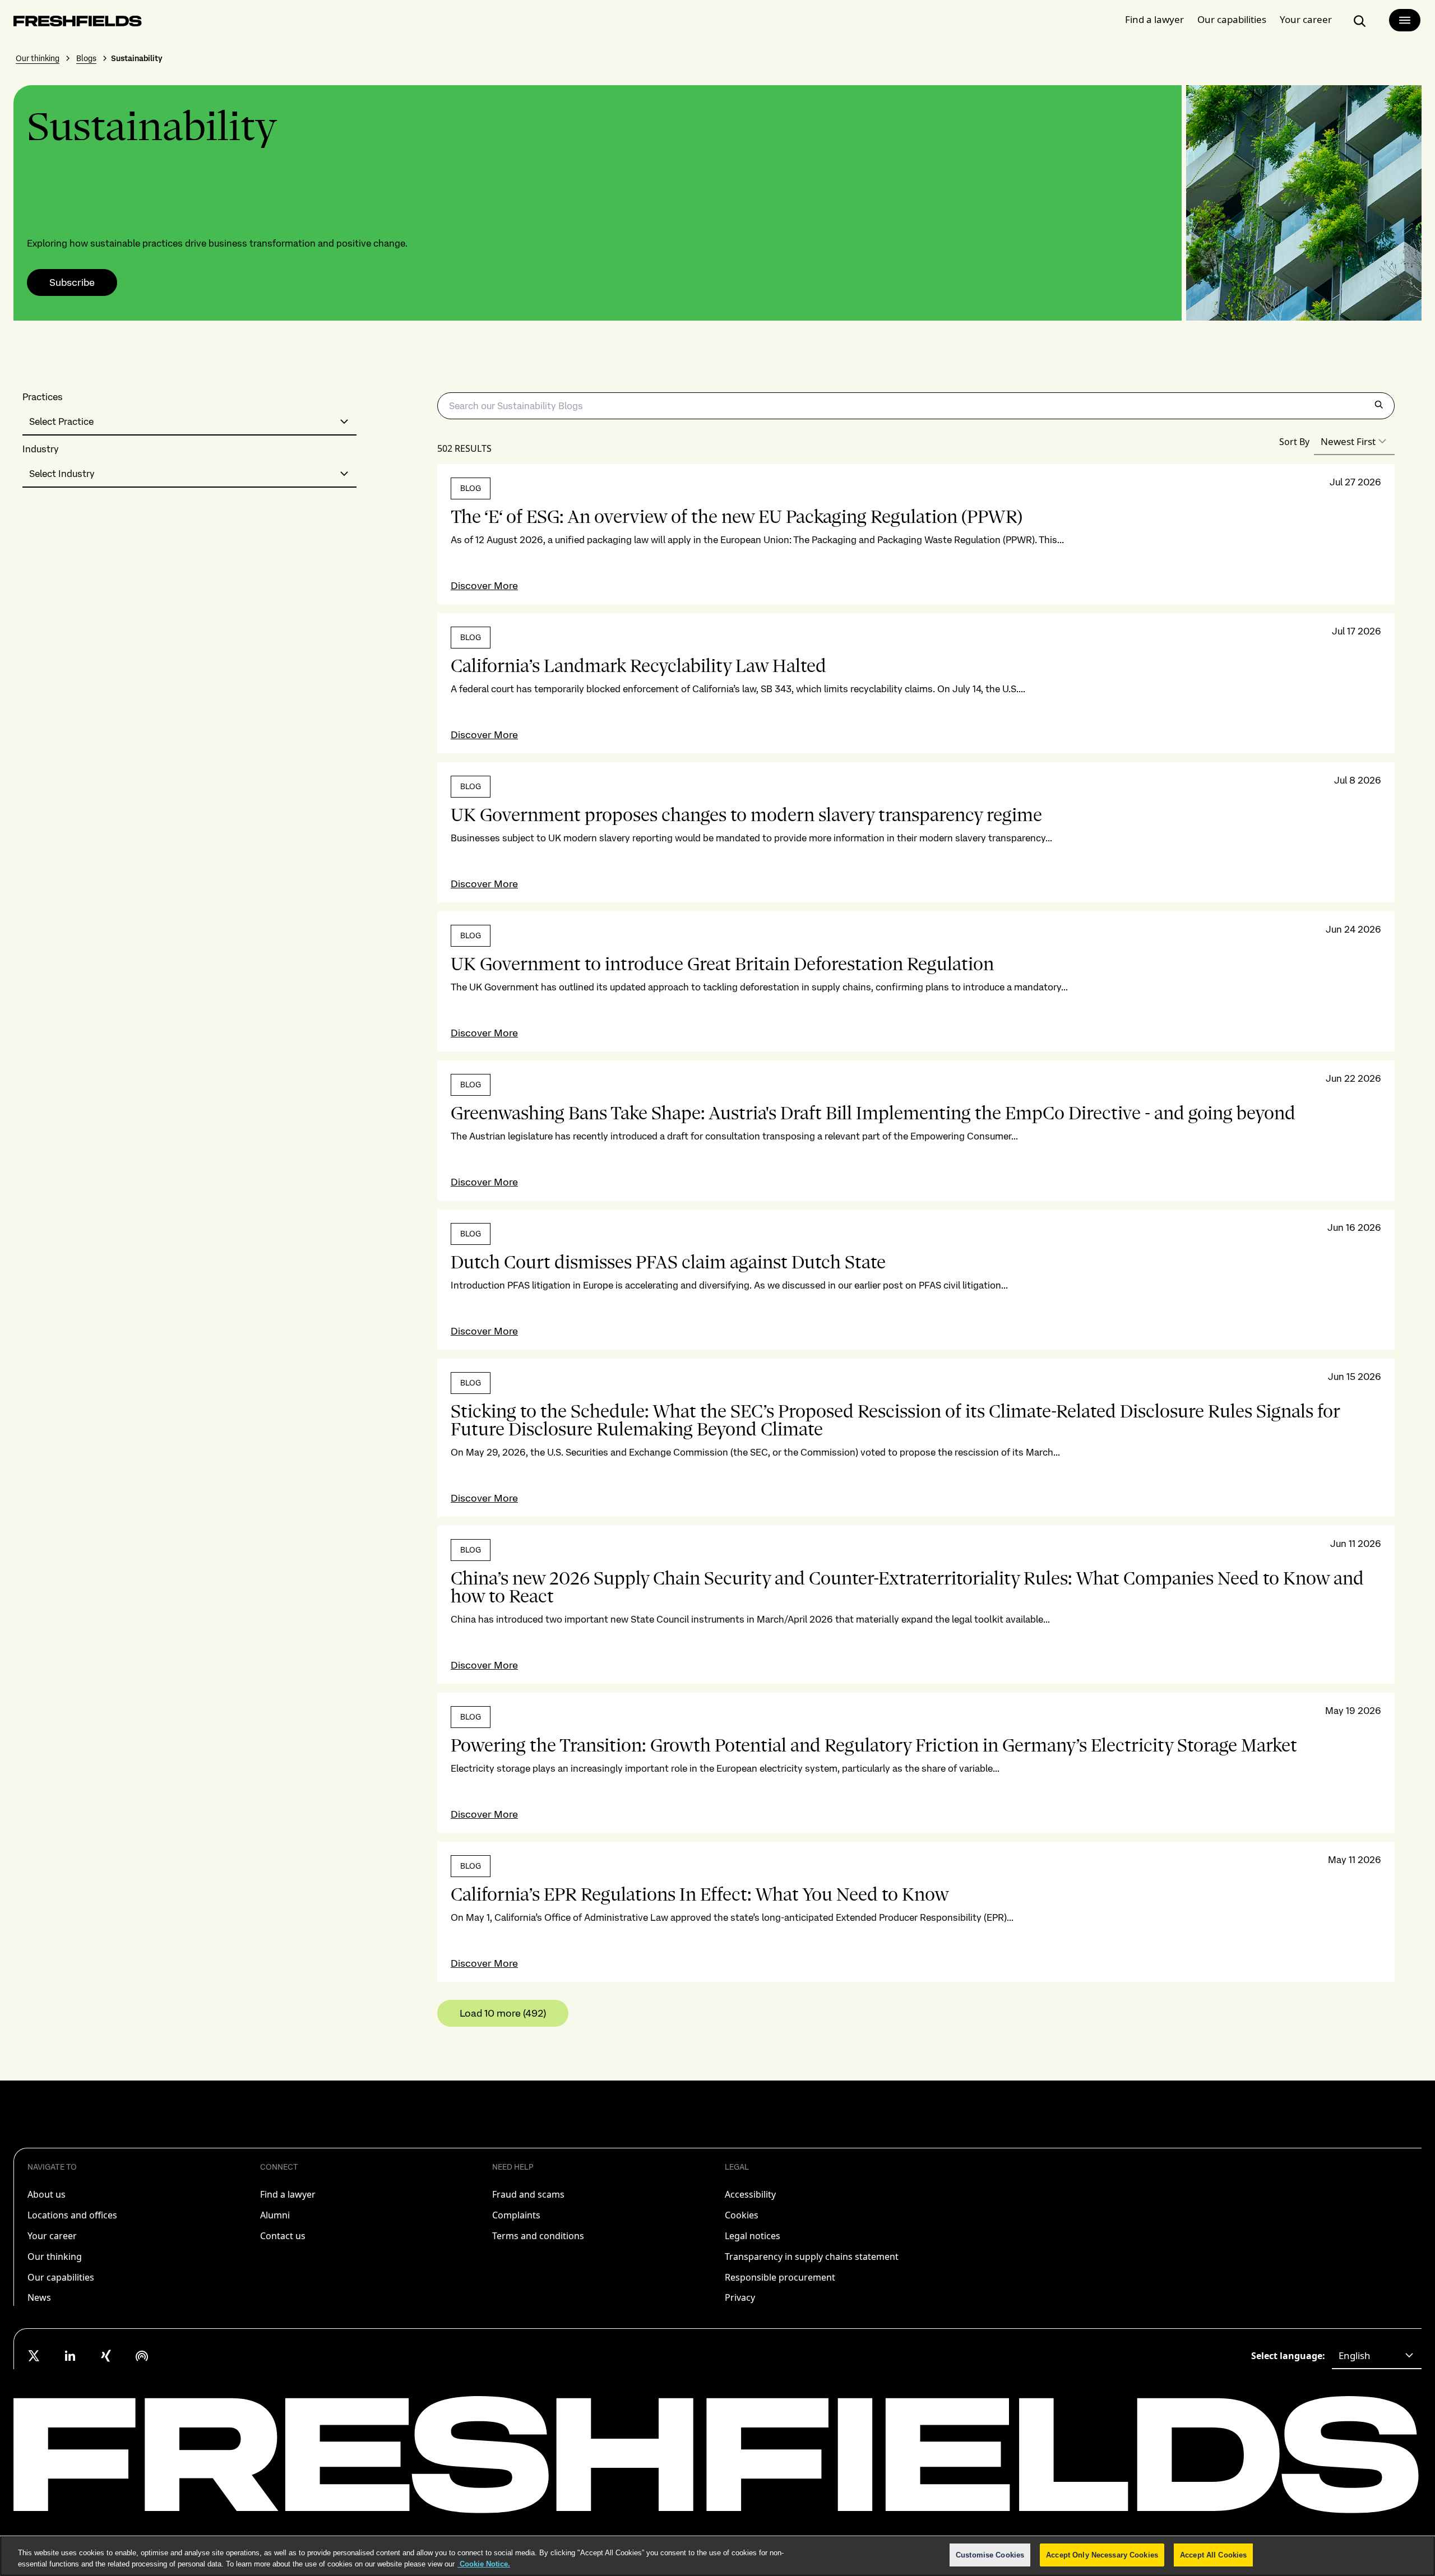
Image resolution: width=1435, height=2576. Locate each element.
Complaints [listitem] (516, 2215)
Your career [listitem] (52, 2236)
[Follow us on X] (34, 2356)
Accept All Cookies (1213, 2555)
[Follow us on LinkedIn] (70, 2356)
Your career (1306, 19)
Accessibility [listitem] (750, 2194)
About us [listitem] (47, 2194)
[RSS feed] (142, 2356)
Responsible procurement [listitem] (780, 2277)
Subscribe (72, 282)
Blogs (86, 58)
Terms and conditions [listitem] (538, 2236)
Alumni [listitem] (275, 2215)
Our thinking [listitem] (55, 2257)
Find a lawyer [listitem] (288, 2194)
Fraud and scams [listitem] (528, 2194)
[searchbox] (916, 406)
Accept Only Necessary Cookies (1102, 2555)
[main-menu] (1405, 20)
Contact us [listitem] (283, 2236)
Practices (43, 397)
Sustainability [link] (137, 58)
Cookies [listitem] (742, 2215)
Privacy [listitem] (740, 2297)
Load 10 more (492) (503, 2013)
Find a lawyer (1154, 19)
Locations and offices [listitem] (72, 2215)
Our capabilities (1232, 19)
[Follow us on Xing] (106, 2356)
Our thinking (38, 58)
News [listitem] (39, 2297)
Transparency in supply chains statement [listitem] (812, 2257)
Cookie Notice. (484, 2564)
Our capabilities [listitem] (61, 2277)
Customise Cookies (990, 2555)
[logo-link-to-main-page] (78, 23)
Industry (41, 449)
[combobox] (189, 422)
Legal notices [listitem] (753, 2236)
